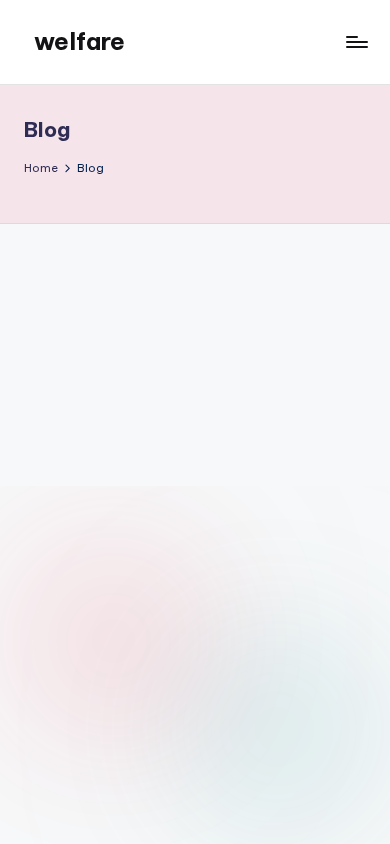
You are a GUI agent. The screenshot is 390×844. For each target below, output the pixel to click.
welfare (79, 41)
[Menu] (356, 41)
